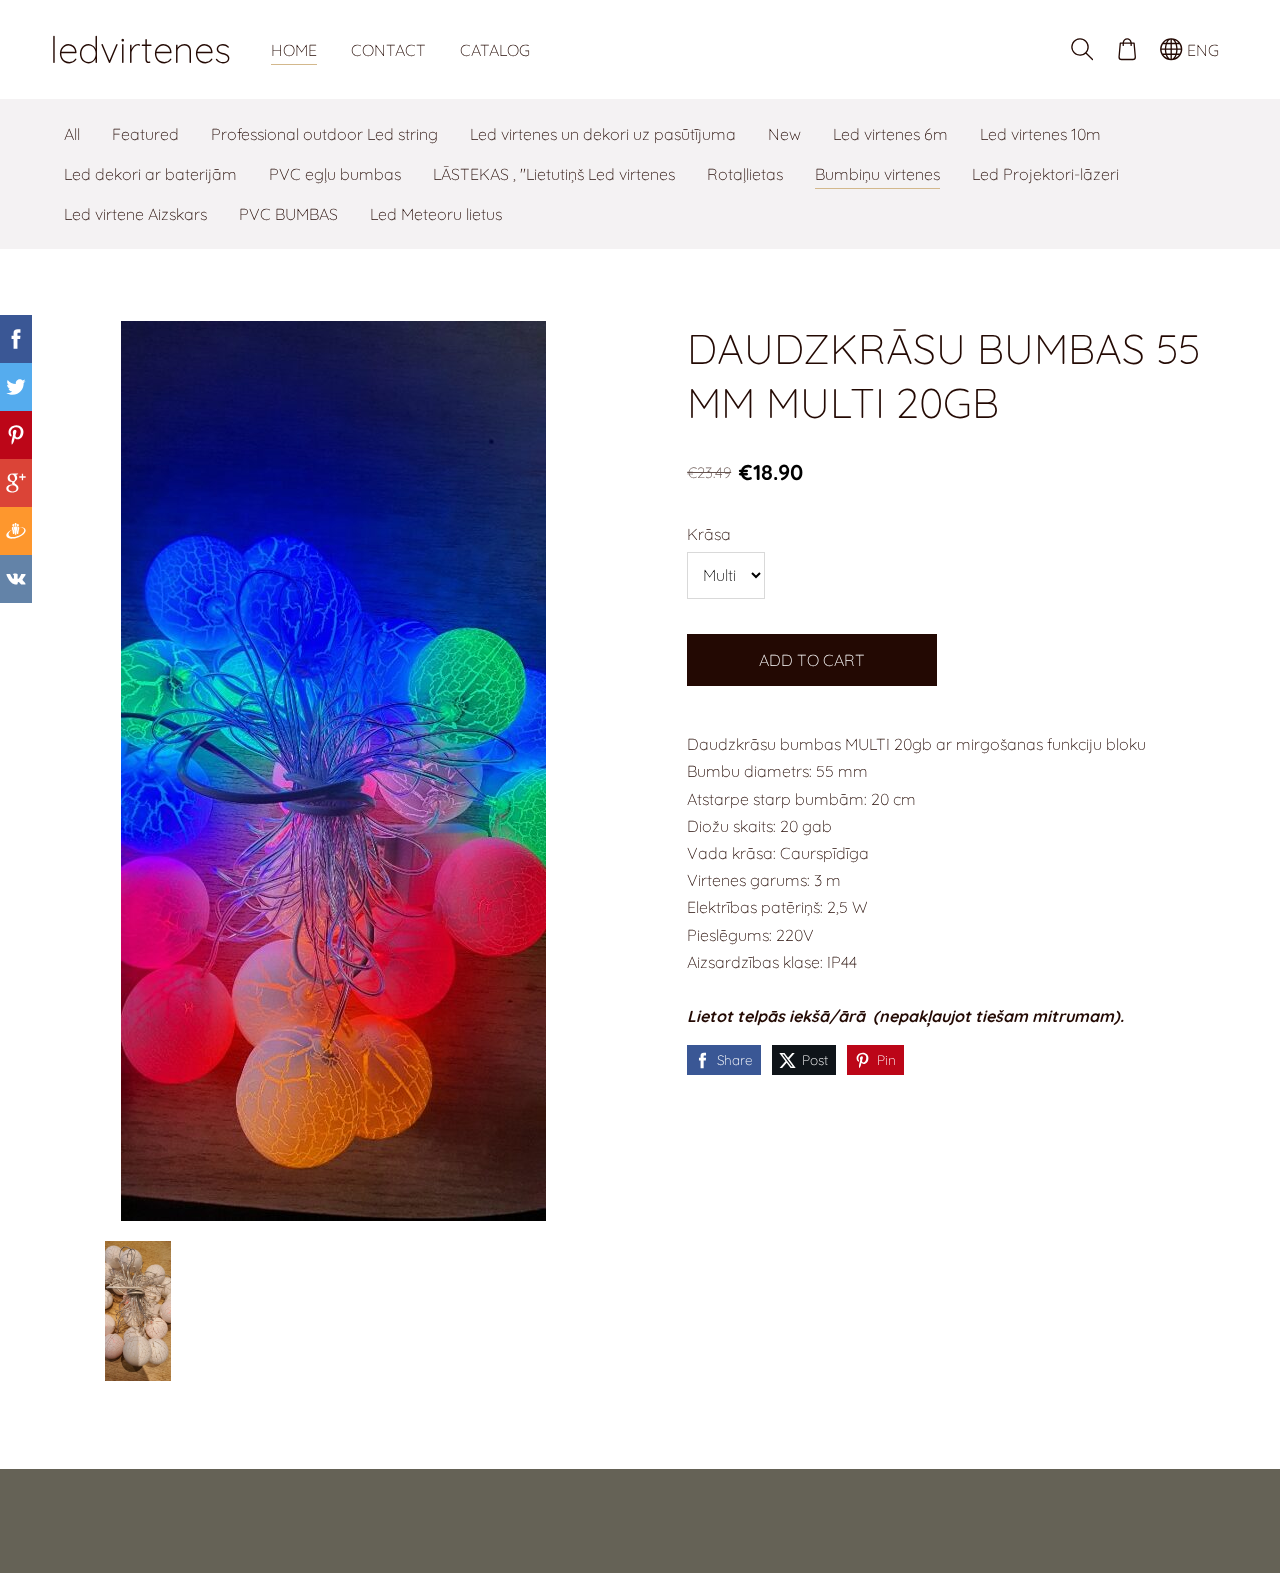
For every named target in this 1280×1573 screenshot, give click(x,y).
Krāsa (709, 534)
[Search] (1082, 49)
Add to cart (812, 660)
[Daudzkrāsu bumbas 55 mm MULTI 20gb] (137, 1311)
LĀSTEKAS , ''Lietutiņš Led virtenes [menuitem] (554, 174)
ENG (1201, 50)
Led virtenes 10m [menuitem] (1040, 134)
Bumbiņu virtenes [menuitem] (877, 174)
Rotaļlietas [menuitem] (745, 174)
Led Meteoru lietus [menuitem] (436, 214)
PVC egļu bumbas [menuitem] (335, 174)
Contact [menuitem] (388, 50)
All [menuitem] (72, 134)
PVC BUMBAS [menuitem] (288, 214)
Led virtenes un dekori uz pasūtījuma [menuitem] (603, 134)
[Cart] (1126, 49)
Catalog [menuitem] (495, 50)
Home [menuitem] (294, 50)
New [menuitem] (784, 134)
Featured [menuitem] (145, 134)
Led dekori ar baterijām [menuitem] (150, 174)
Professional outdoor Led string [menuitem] (324, 134)
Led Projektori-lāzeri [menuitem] (1045, 174)
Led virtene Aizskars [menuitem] (135, 214)
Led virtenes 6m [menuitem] (890, 134)
